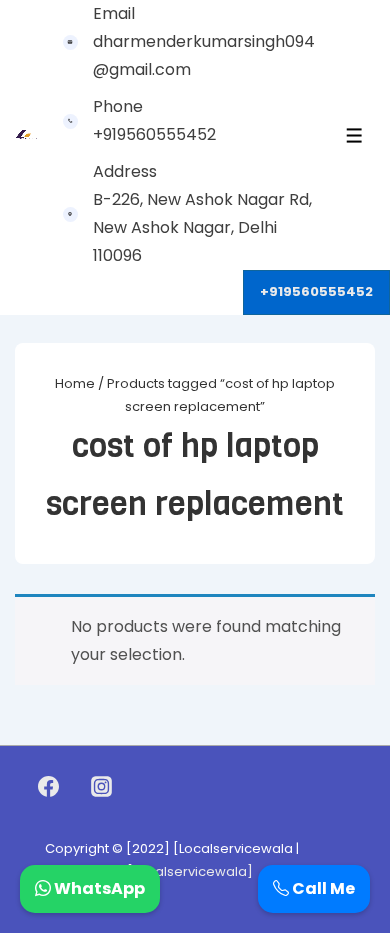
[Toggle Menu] (354, 135)
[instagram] (102, 787)
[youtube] (144, 787)
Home (75, 383)
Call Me (322, 888)
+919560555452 (316, 291)
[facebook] (49, 787)
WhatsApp (98, 888)
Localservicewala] (193, 871)
